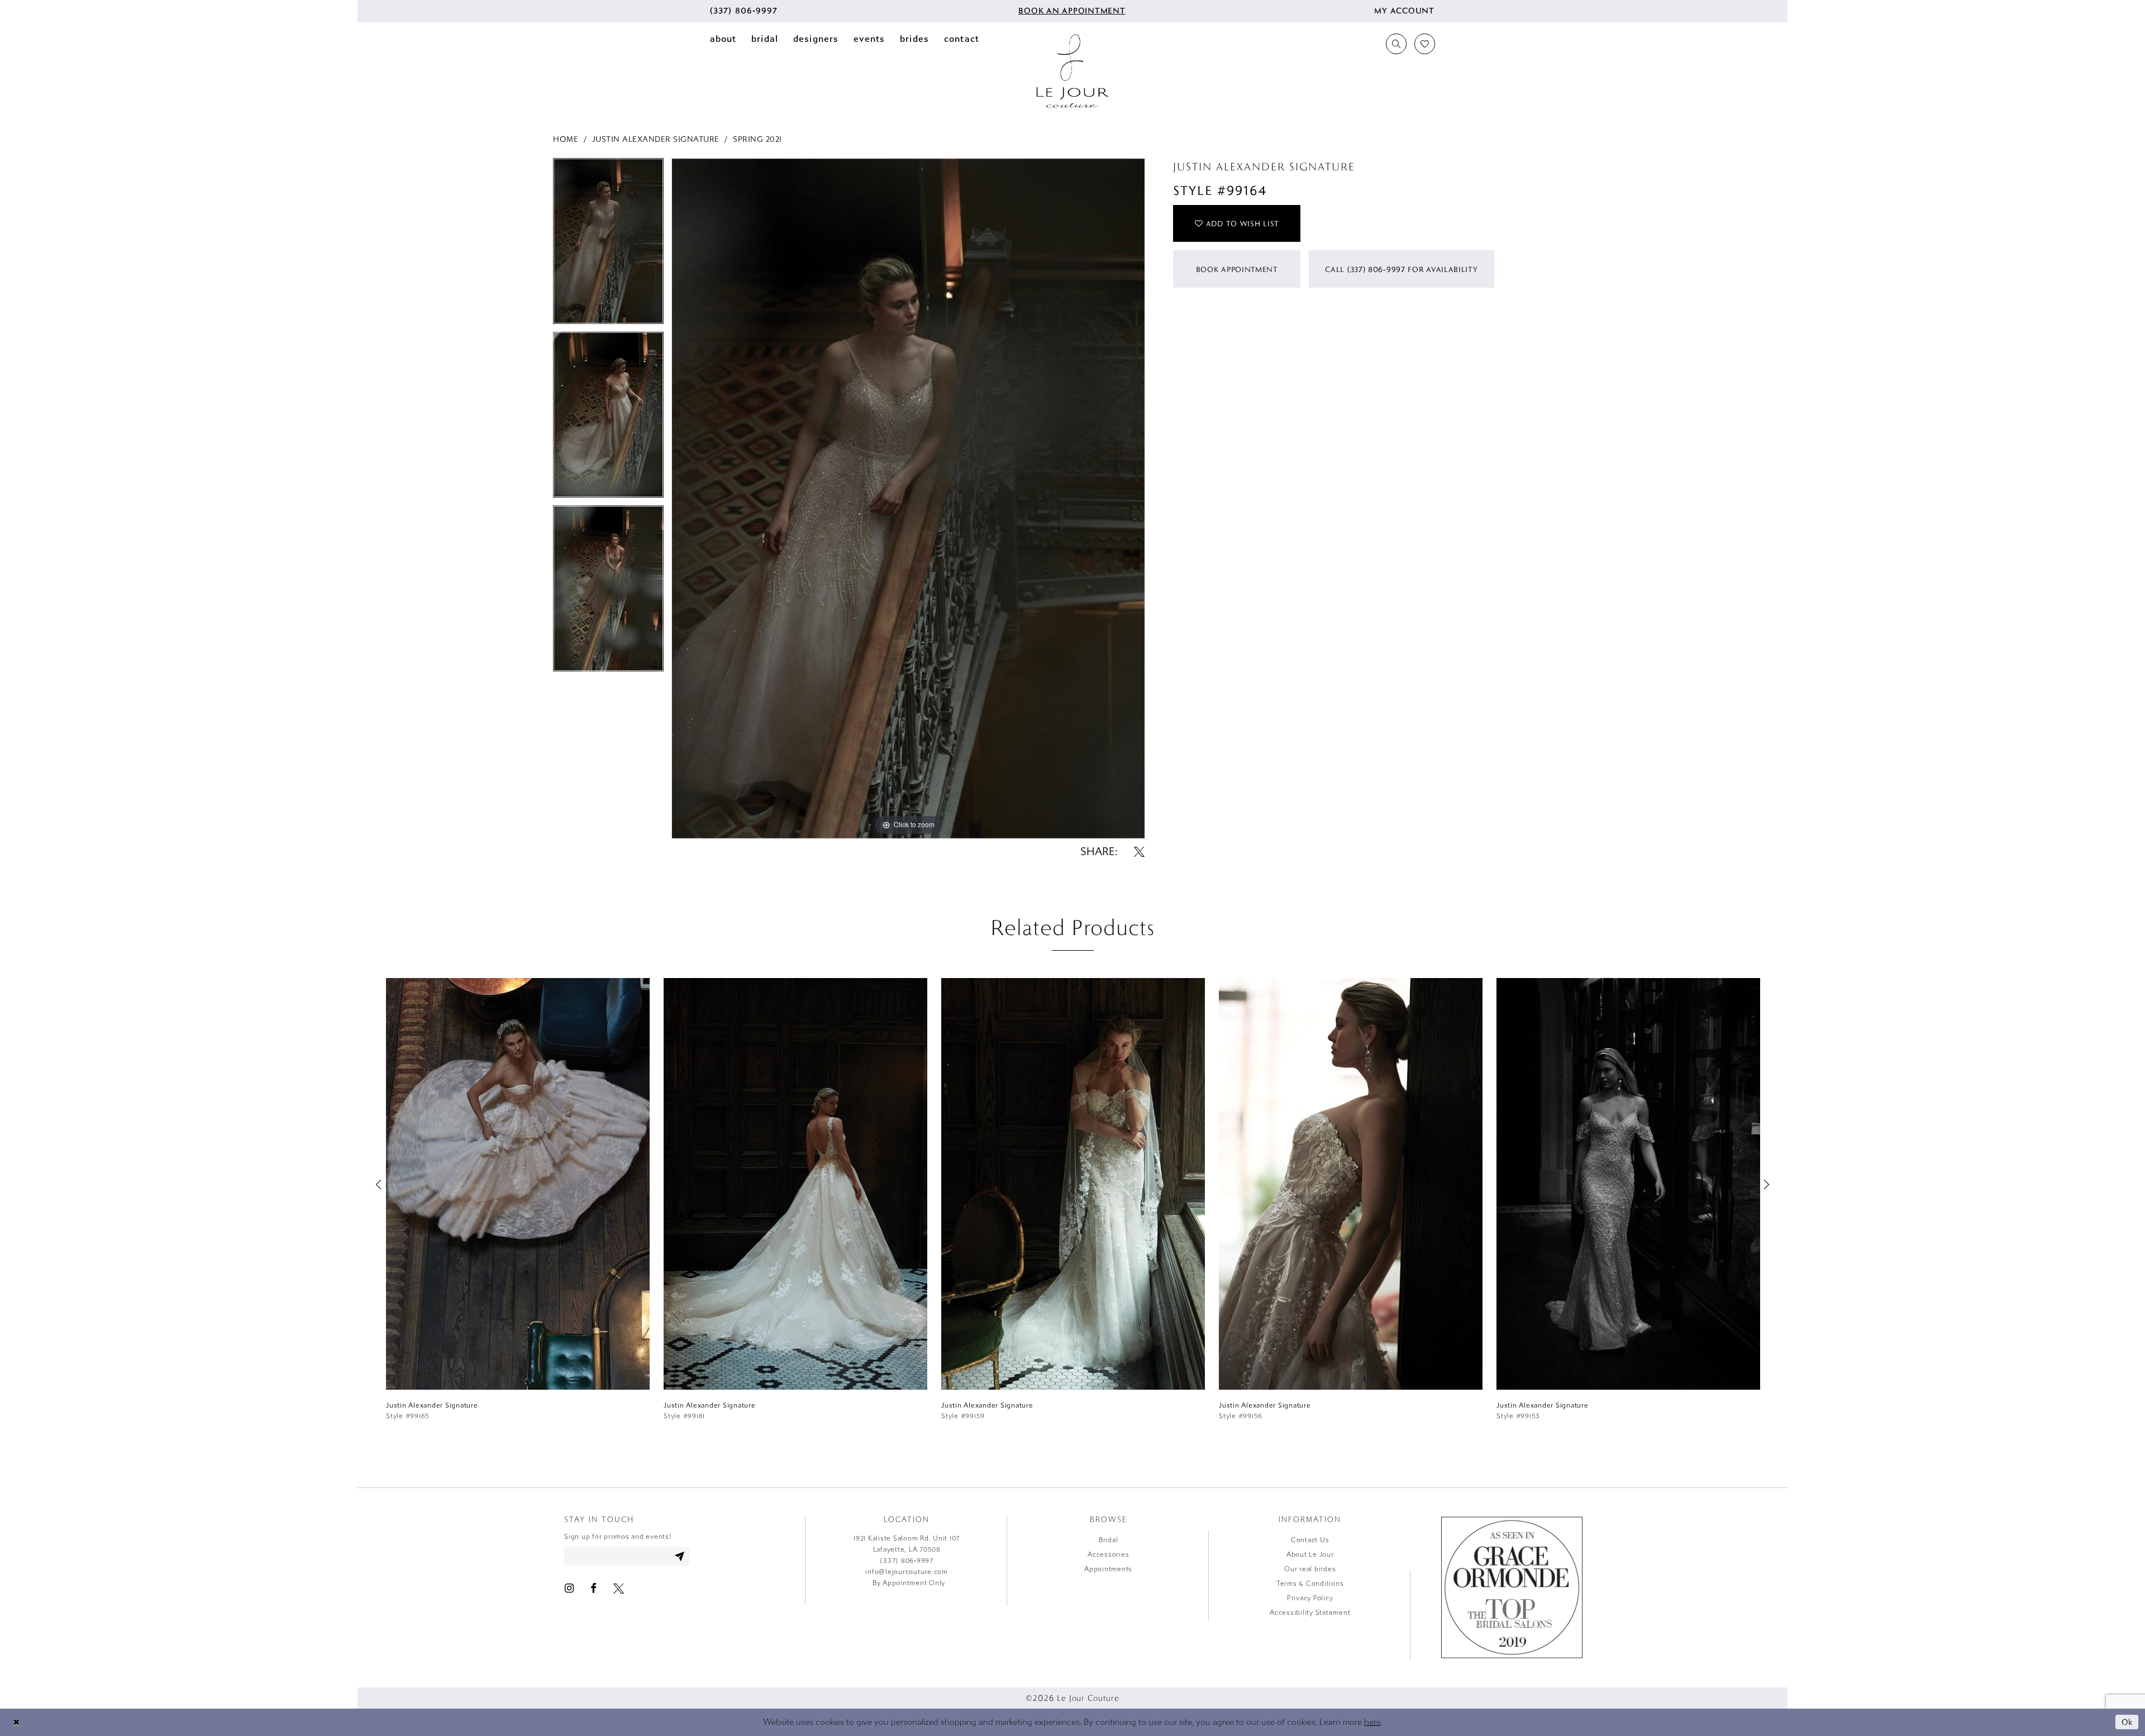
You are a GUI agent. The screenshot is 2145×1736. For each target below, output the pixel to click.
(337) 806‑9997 (907, 1561)
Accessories (1108, 1554)
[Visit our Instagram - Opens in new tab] (569, 1588)
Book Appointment (1237, 269)
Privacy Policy (1310, 1598)
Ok (2127, 1722)
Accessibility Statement (1310, 1613)
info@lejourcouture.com (907, 1572)
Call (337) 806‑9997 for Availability (1401, 269)
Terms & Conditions (1310, 1584)
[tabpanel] (608, 245)
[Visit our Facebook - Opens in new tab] (594, 1588)
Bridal (1109, 1540)
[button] (1404, 11)
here (1372, 1722)
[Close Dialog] (16, 1722)
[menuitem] (744, 11)
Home (566, 139)
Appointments (1108, 1569)
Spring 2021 (757, 139)
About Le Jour (1310, 1554)
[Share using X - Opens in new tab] (1139, 852)
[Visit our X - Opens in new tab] (619, 1588)
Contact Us (1310, 1540)
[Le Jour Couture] (1072, 71)
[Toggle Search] (1396, 44)
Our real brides (1310, 1569)
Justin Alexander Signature (656, 139)
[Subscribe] (680, 1556)
